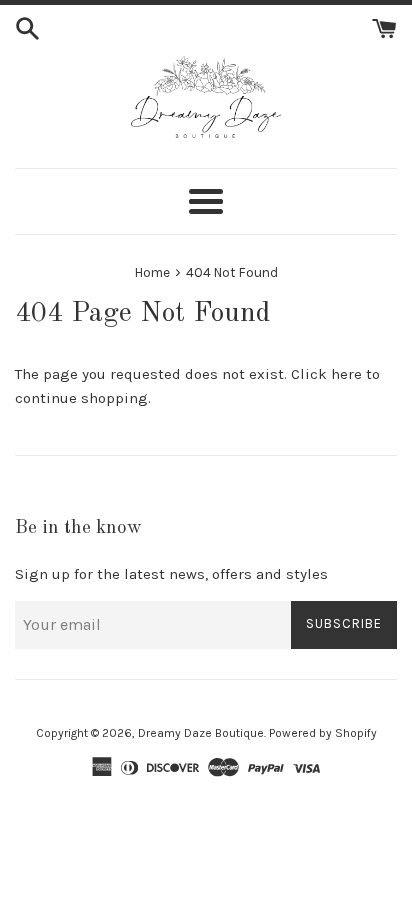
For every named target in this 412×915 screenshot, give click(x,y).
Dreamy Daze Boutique (201, 733)
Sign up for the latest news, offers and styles (171, 574)
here (346, 374)
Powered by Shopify (323, 733)
